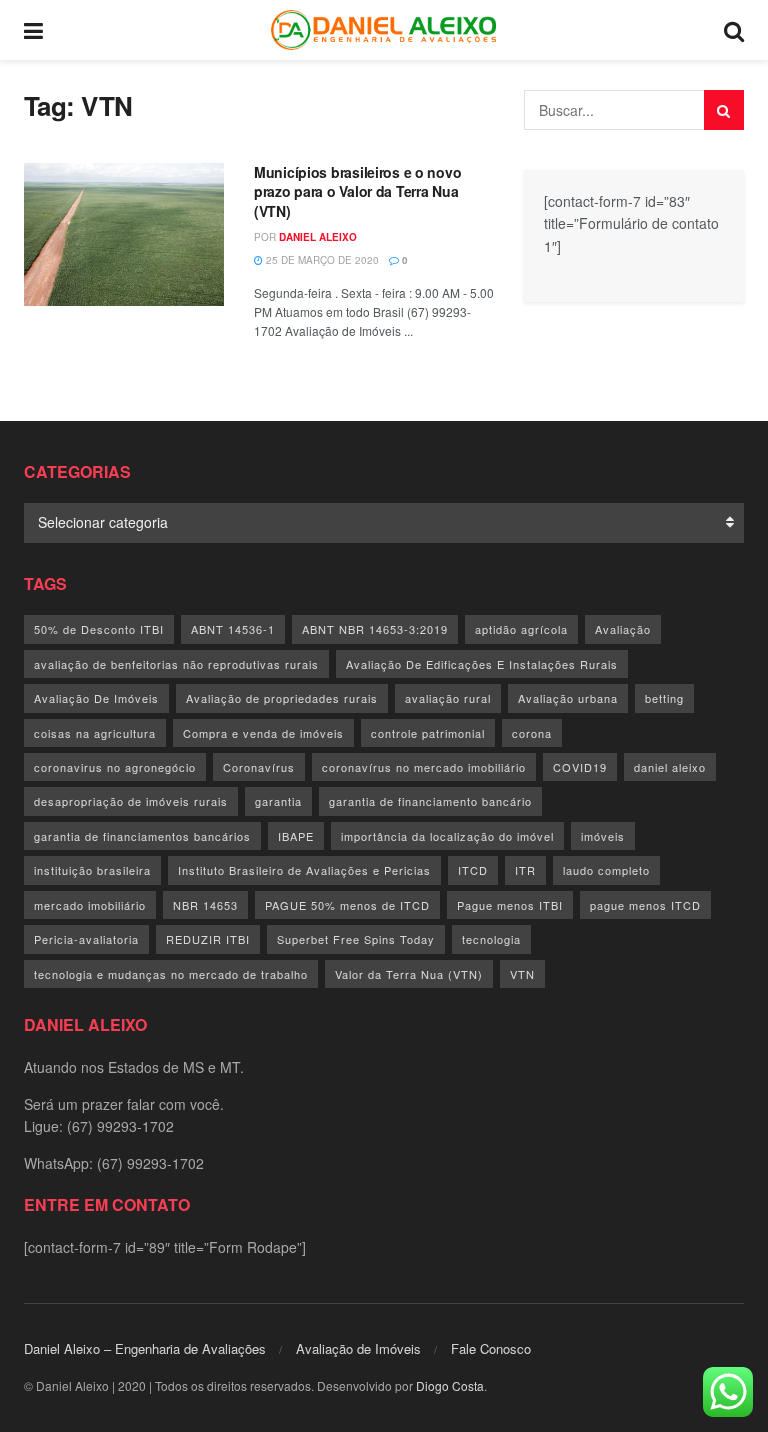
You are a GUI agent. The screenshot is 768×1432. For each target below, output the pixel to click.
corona (532, 733)
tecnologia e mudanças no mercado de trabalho (171, 974)
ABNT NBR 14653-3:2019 (375, 629)
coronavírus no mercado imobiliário (424, 767)
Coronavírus (259, 767)
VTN (522, 974)
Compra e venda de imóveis (263, 733)
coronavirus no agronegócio (115, 767)
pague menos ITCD (645, 905)
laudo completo (606, 870)
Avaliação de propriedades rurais (282, 698)
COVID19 (580, 767)
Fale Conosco (491, 1348)
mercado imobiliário (90, 905)
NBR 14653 (205, 905)
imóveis (603, 836)
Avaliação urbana (568, 698)
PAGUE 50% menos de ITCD (347, 905)
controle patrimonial (428, 733)
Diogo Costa (450, 1385)
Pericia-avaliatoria (86, 939)
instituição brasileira (92, 870)
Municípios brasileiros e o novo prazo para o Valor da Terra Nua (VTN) (357, 191)
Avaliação (623, 629)
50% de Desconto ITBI (99, 629)
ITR (525, 870)
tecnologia (491, 939)
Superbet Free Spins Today (356, 939)
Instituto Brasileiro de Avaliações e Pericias (304, 870)
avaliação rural (448, 698)
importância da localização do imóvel (447, 836)
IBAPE (296, 836)
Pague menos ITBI (510, 905)
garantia (278, 801)
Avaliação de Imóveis (358, 1348)
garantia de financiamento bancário (430, 801)
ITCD (473, 870)
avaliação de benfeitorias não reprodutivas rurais (176, 664)
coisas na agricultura (95, 733)
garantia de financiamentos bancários (142, 836)
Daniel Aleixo (318, 237)
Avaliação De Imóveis (96, 698)
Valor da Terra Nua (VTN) (409, 974)
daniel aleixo (670, 767)
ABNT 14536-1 (233, 629)
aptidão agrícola (521, 629)
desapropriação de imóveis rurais (131, 801)
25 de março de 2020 (321, 260)
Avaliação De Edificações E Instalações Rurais (482, 664)
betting (664, 698)
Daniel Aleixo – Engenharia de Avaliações (145, 1348)
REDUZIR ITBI (208, 939)
